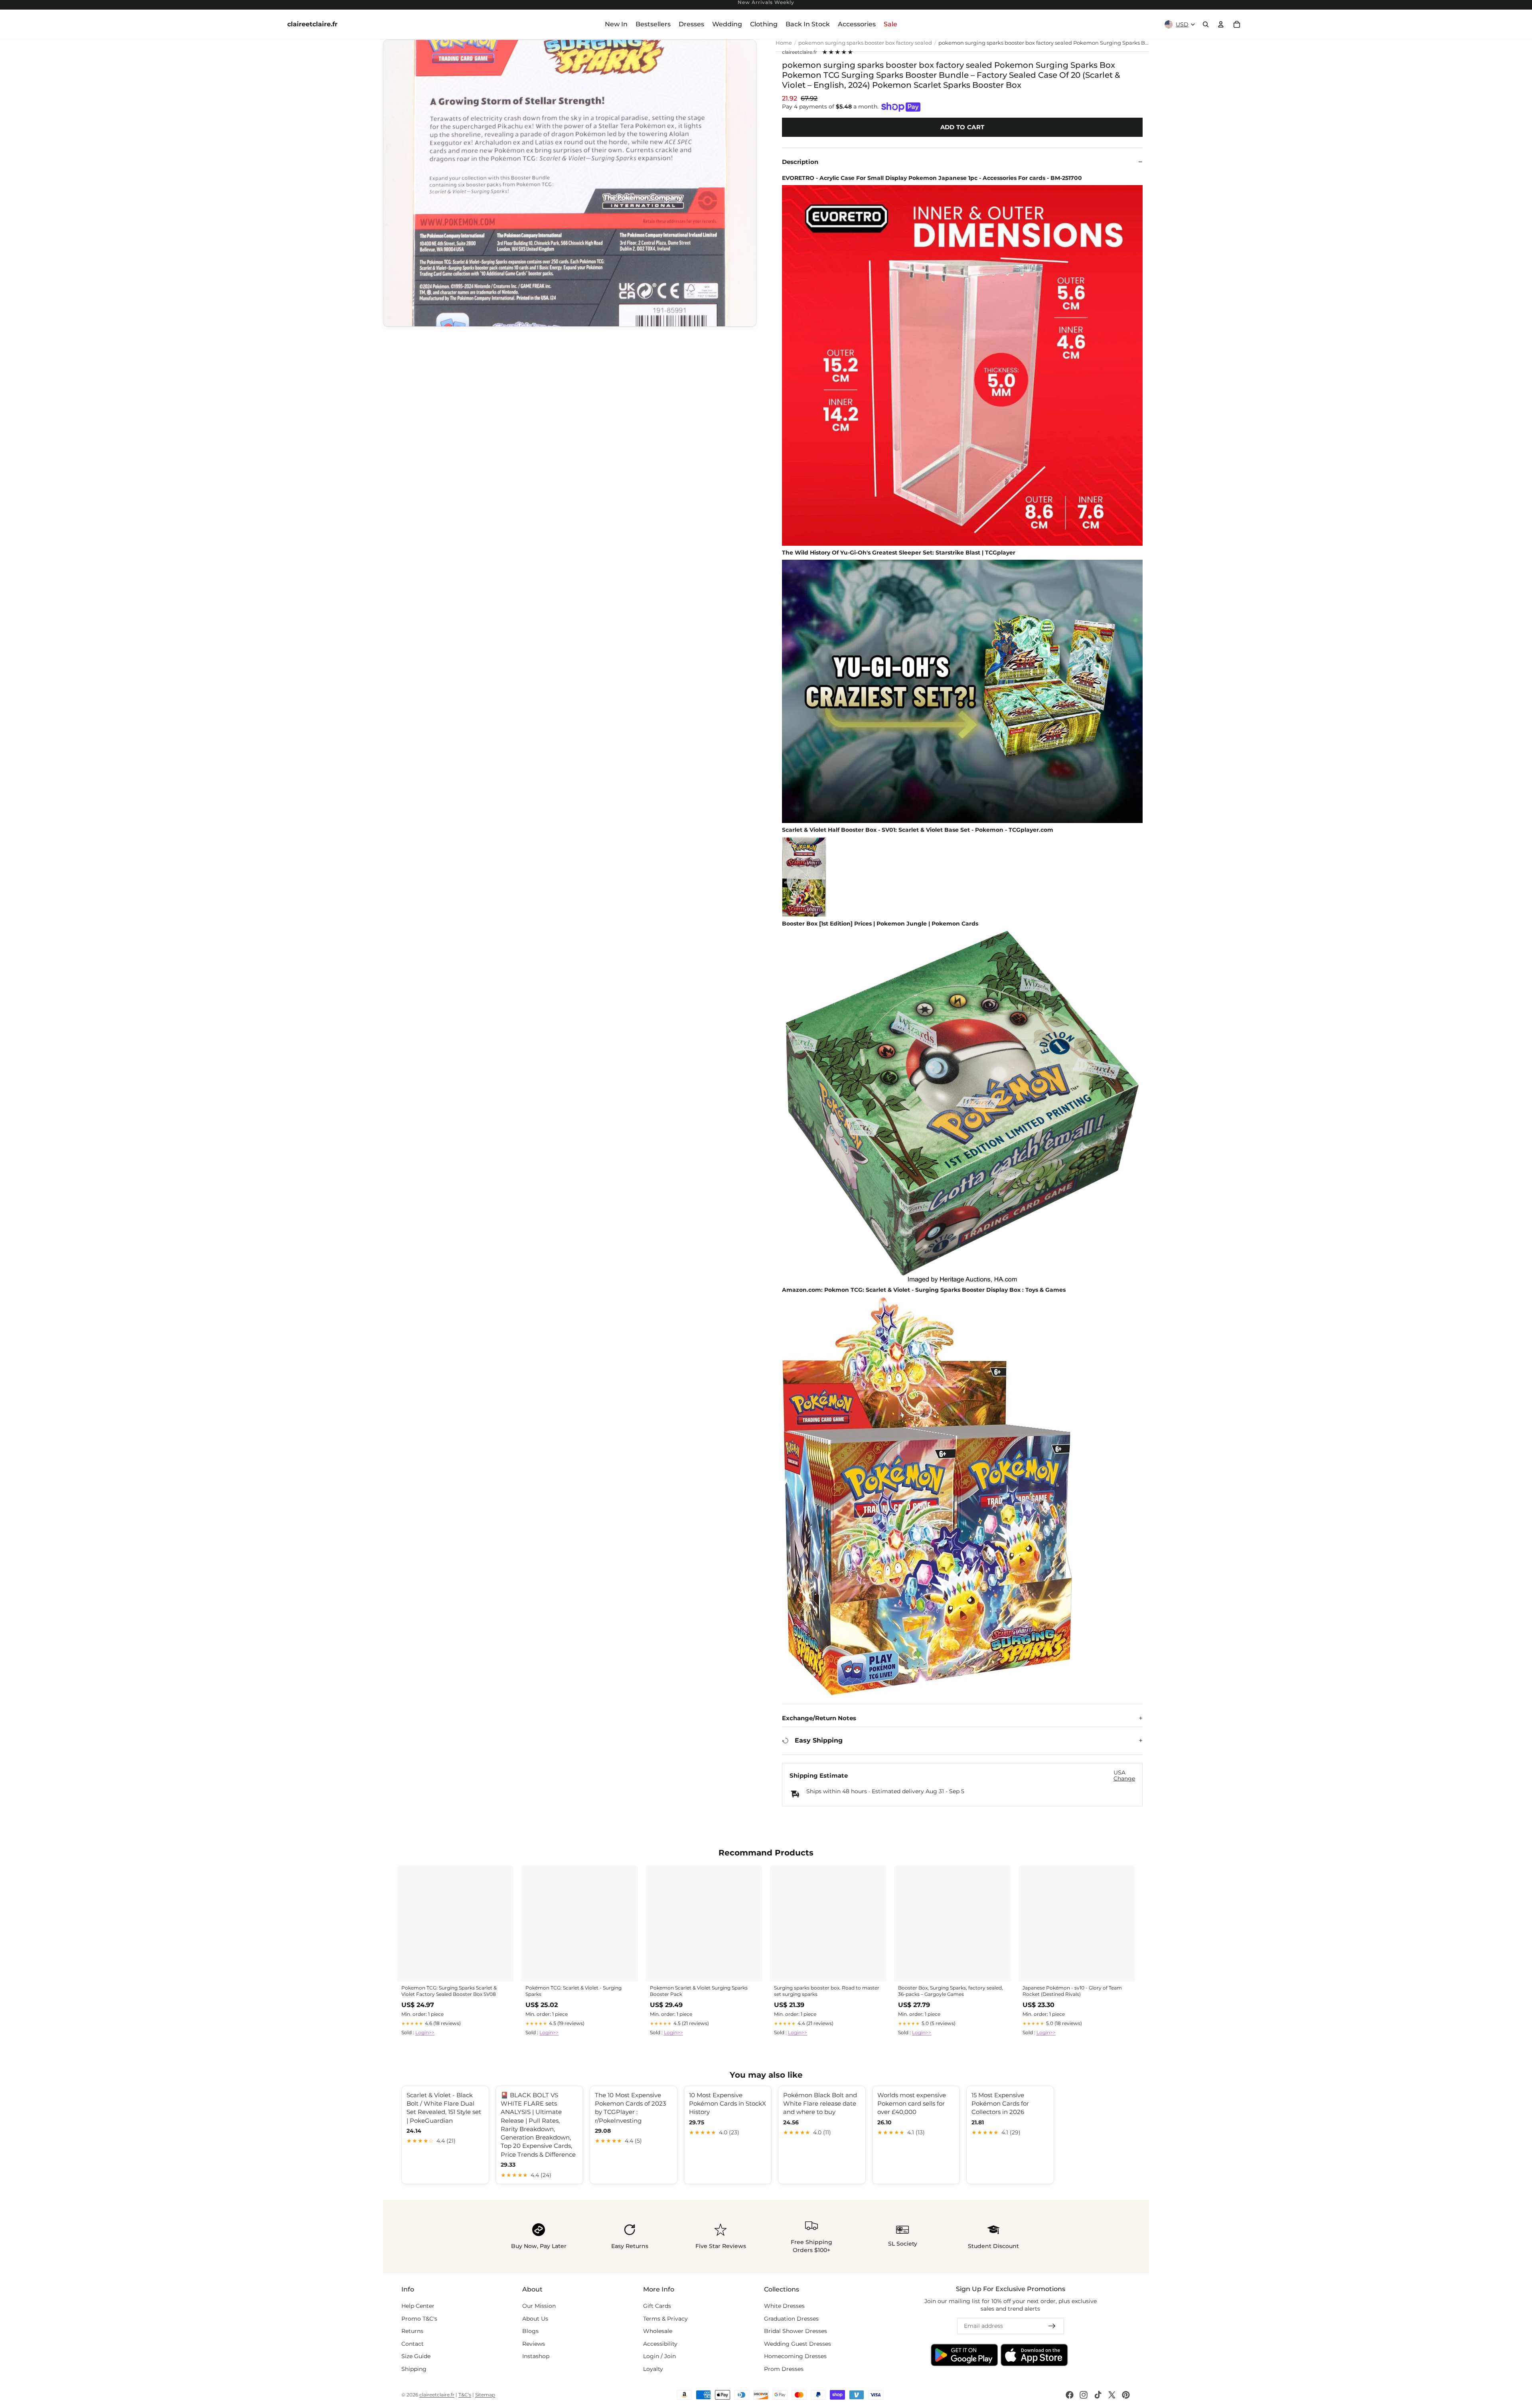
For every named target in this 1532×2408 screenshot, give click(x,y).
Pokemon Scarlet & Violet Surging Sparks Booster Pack (699, 1991)
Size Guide (416, 2357)
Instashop (536, 2357)
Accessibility (660, 2344)
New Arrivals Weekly (766, 3)
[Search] (1206, 24)
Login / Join (659, 2357)
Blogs (530, 2331)
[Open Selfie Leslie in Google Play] (964, 2355)
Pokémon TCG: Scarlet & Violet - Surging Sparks (574, 1991)
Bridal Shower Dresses (796, 2331)
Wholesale (658, 2331)
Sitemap (485, 2395)
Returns (412, 2331)
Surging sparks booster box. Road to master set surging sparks (827, 1991)
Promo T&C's (419, 2319)
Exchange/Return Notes (819, 1718)
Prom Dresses (784, 2369)
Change (1124, 1779)
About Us (535, 2319)
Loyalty (653, 2369)
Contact (413, 2344)
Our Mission (539, 2306)
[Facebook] (1070, 2395)
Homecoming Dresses (795, 2357)
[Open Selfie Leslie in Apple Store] (1034, 2355)
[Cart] (1237, 24)
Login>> (425, 2032)
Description (800, 162)
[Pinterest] (1126, 2395)
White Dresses (784, 2306)
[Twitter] (1112, 2395)
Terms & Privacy (665, 2319)
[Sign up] (1052, 2326)
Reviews (534, 2344)
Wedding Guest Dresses (798, 2344)
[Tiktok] (1098, 2395)
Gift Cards (657, 2306)
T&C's (465, 2395)
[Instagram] (1084, 2395)
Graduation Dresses (791, 2319)
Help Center (418, 2306)
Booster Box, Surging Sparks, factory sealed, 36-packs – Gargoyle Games (951, 1991)
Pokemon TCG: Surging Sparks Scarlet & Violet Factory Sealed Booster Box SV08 (449, 1991)
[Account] (1221, 24)
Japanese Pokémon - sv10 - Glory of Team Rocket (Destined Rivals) (1072, 1991)
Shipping (414, 2369)
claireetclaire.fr (800, 52)
